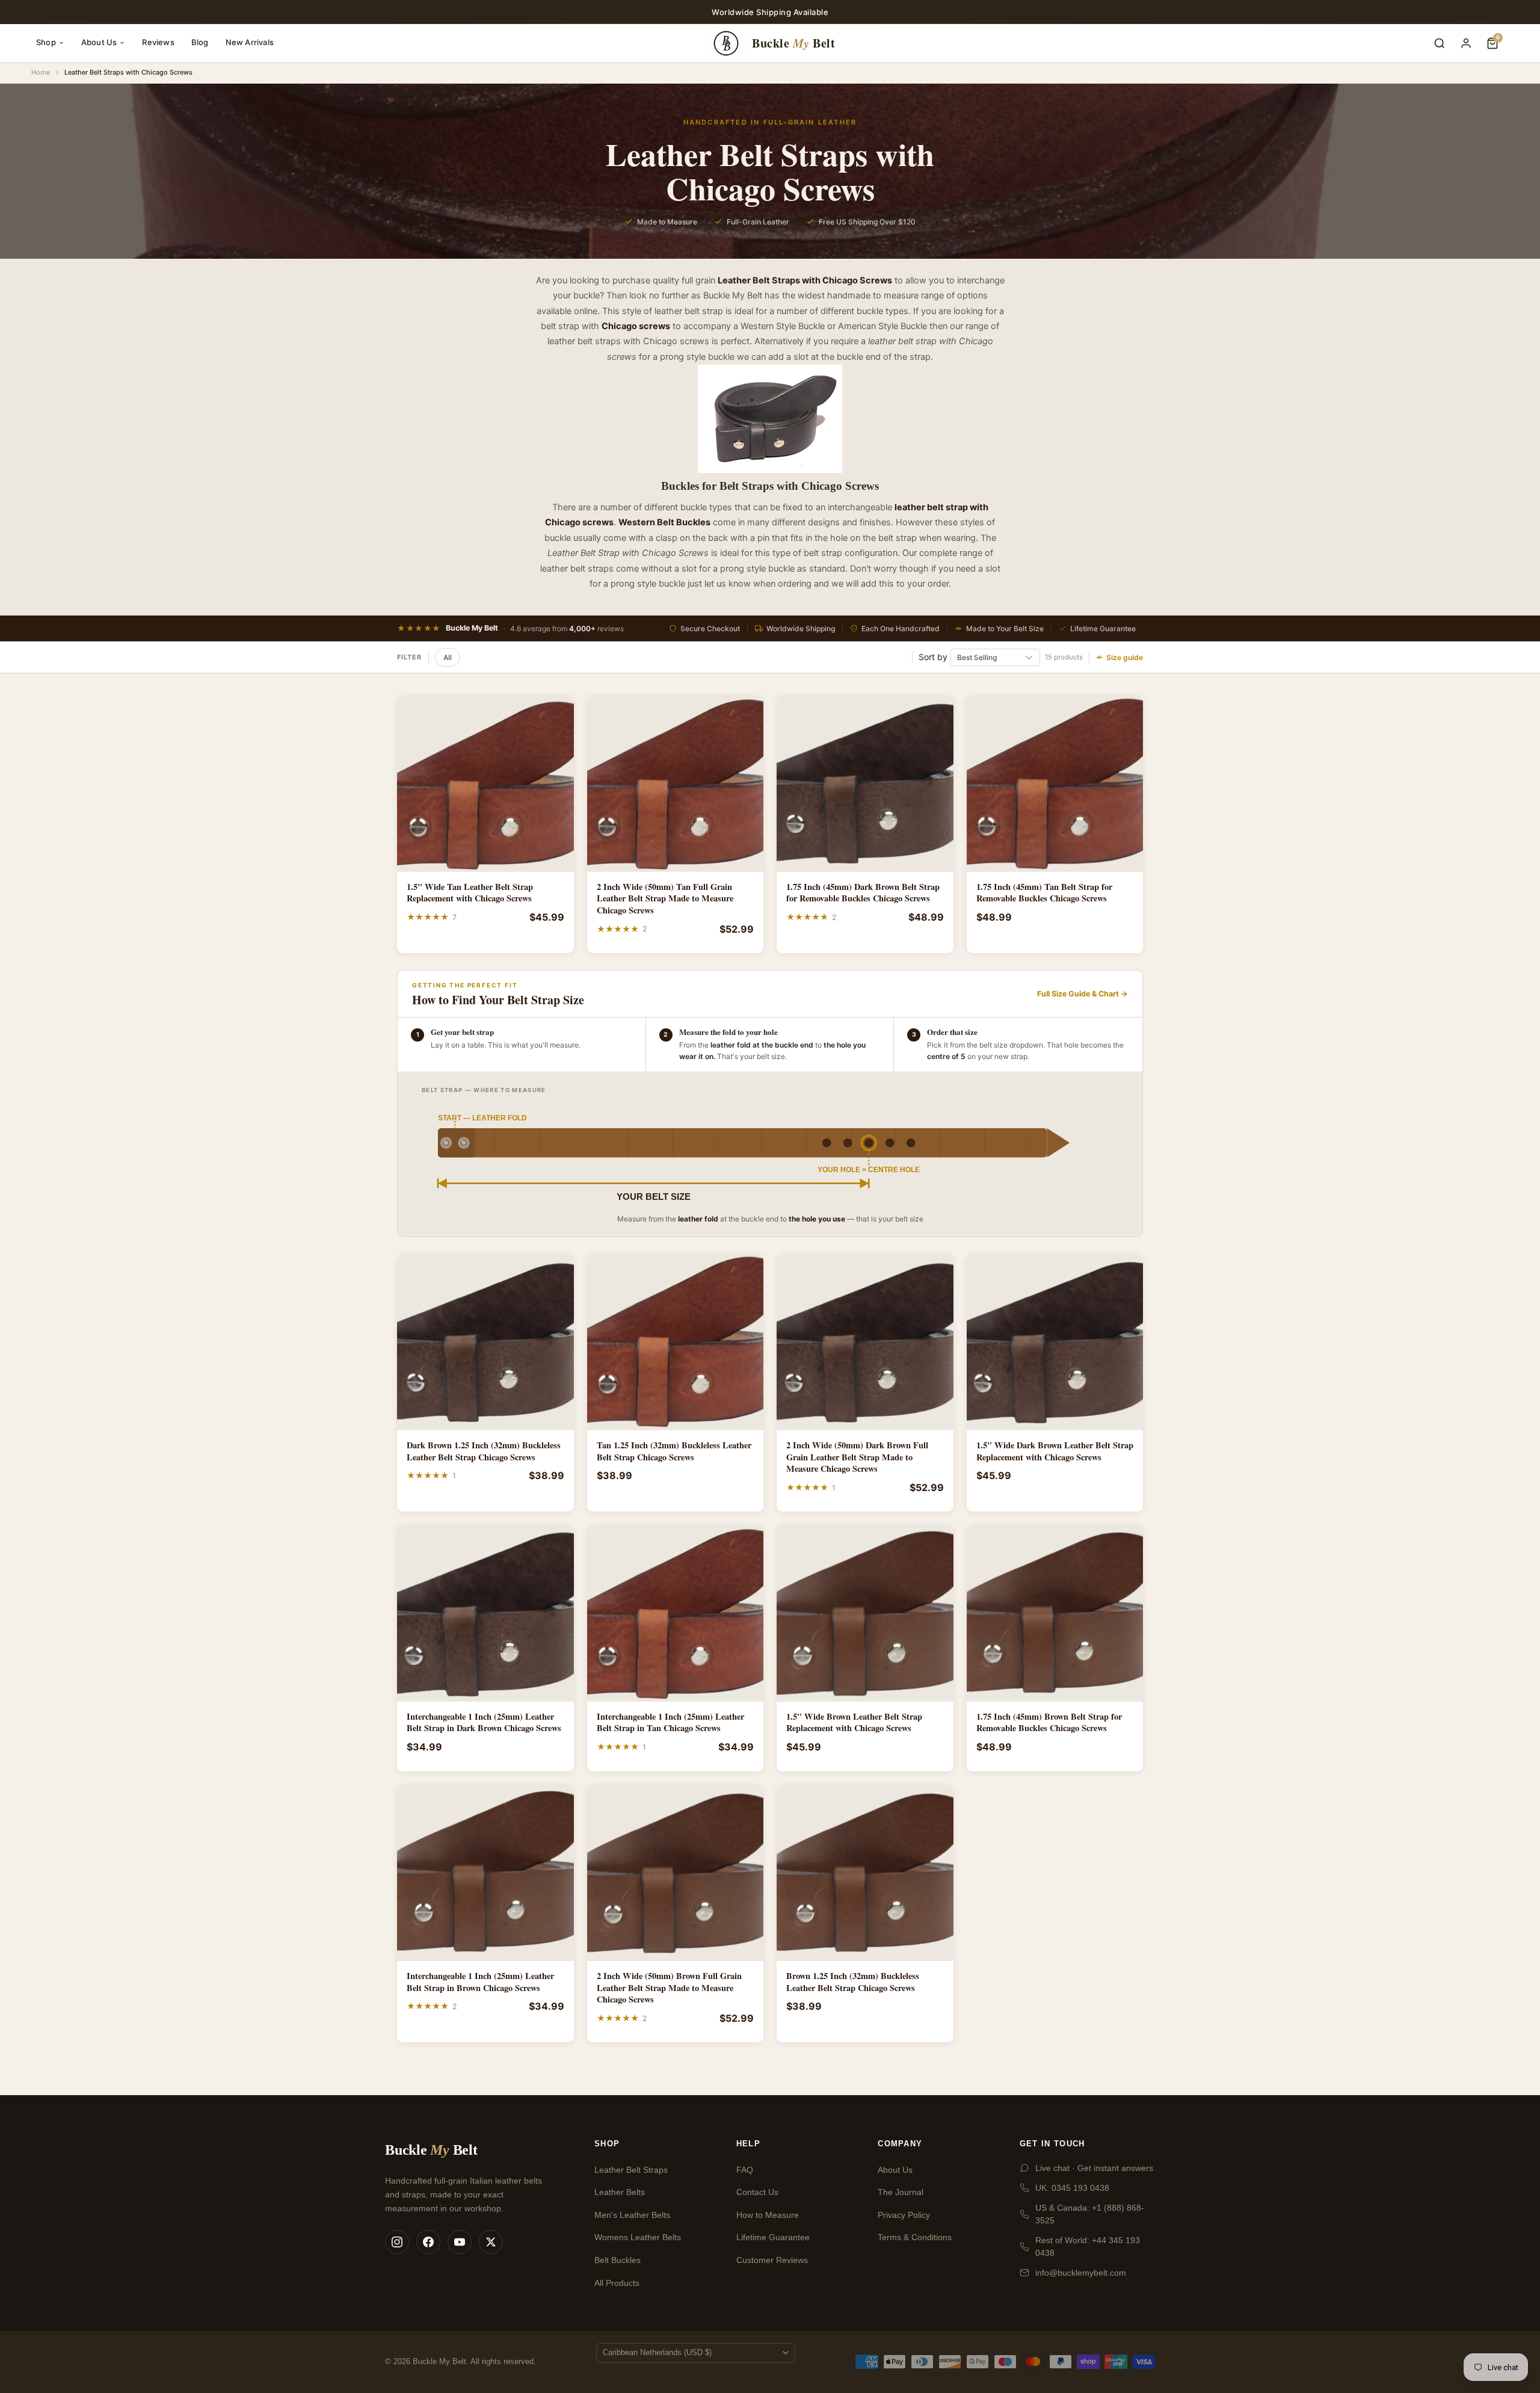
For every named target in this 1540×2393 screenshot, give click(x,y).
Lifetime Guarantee (773, 2237)
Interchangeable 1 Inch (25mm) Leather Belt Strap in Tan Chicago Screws (670, 1722)
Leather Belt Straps (631, 2170)
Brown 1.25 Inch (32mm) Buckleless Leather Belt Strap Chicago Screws (853, 1982)
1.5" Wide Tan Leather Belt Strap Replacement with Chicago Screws (470, 893)
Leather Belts (620, 2192)
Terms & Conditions (915, 2237)
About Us (99, 42)
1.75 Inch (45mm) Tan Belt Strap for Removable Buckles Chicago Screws (1044, 893)
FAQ (745, 2170)
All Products (617, 2283)
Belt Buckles (618, 2260)
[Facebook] (428, 2242)
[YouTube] (460, 2242)
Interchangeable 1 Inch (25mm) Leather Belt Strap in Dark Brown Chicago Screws (484, 1722)
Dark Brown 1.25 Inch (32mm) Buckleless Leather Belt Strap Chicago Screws (484, 1451)
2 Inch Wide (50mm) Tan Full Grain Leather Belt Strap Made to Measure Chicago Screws (665, 899)
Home (41, 72)
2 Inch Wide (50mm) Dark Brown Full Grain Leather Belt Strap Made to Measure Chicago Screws (857, 1457)
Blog (200, 42)
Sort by (933, 657)
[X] (491, 2242)
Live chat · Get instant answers (1094, 2168)
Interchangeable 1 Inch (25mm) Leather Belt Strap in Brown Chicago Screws (480, 1982)
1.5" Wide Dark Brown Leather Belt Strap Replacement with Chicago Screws (1055, 1451)
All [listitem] (448, 657)
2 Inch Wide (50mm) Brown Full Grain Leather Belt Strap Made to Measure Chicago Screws (669, 1988)
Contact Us (757, 2192)
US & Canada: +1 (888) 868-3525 (1090, 2214)
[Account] (1466, 43)
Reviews (158, 42)
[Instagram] (397, 2242)
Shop (46, 42)
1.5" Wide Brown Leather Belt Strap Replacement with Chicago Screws (854, 1722)
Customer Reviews (772, 2260)
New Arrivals (250, 42)
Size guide (1125, 657)
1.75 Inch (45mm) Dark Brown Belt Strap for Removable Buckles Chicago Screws (863, 893)
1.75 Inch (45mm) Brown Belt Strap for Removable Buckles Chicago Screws (1049, 1722)
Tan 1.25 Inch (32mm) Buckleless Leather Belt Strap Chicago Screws (674, 1451)
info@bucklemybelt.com (1081, 2273)
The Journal (901, 2192)
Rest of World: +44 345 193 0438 (1088, 2246)
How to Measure (768, 2215)
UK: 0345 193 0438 (1072, 2188)
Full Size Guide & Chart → (1083, 994)
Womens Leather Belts (638, 2237)
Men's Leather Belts (632, 2215)
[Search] (1440, 43)
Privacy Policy (904, 2215)
